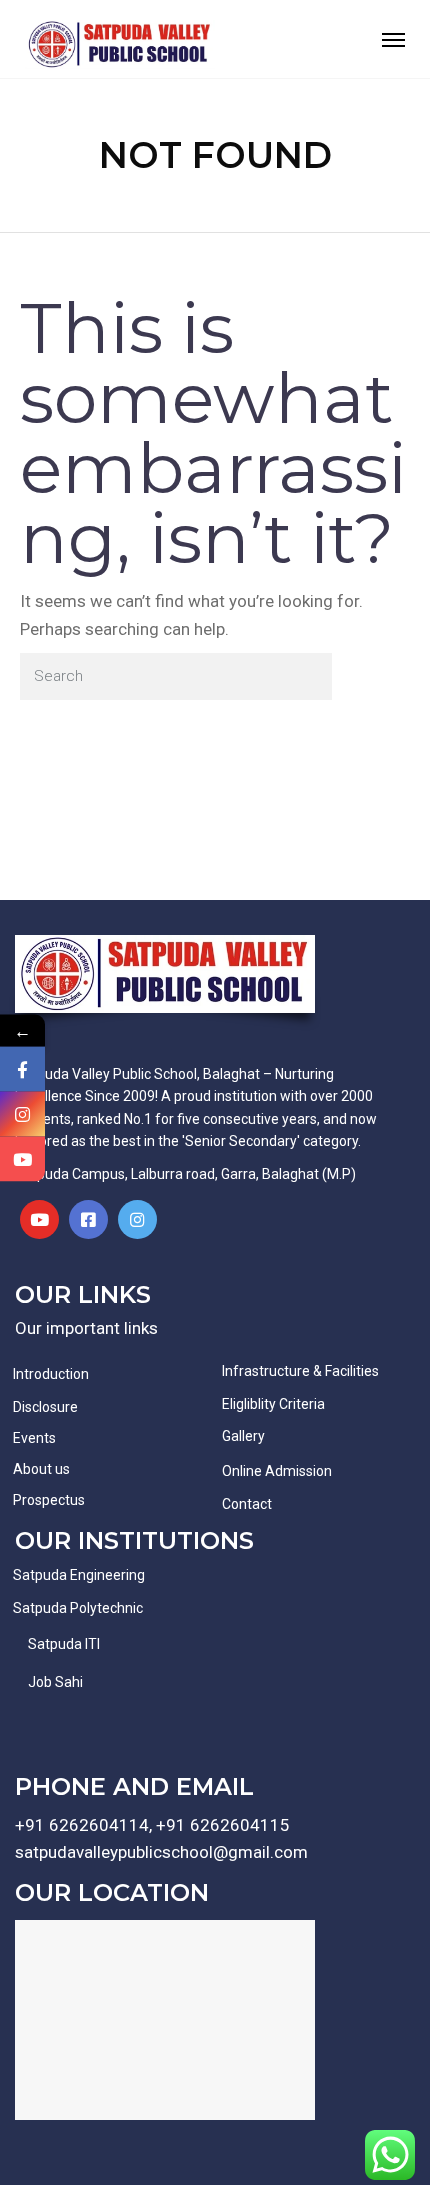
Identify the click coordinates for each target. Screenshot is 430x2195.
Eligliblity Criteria (273, 1404)
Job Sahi (55, 1682)
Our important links (86, 1328)
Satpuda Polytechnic (78, 1608)
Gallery (243, 1436)
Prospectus (49, 1500)
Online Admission (277, 1471)
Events (34, 1438)
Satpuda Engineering (79, 1575)
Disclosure (45, 1407)
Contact (247, 1504)
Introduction (51, 1374)
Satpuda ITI (64, 1644)
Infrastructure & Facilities (300, 1371)
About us (41, 1469)
